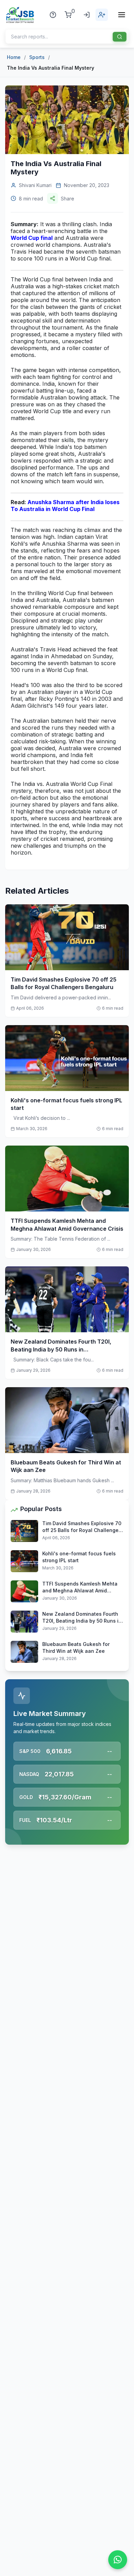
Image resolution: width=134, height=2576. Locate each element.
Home (14, 57)
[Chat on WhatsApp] (118, 2560)
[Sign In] (87, 15)
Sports (37, 57)
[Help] (53, 15)
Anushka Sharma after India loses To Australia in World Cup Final (65, 506)
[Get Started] (102, 15)
